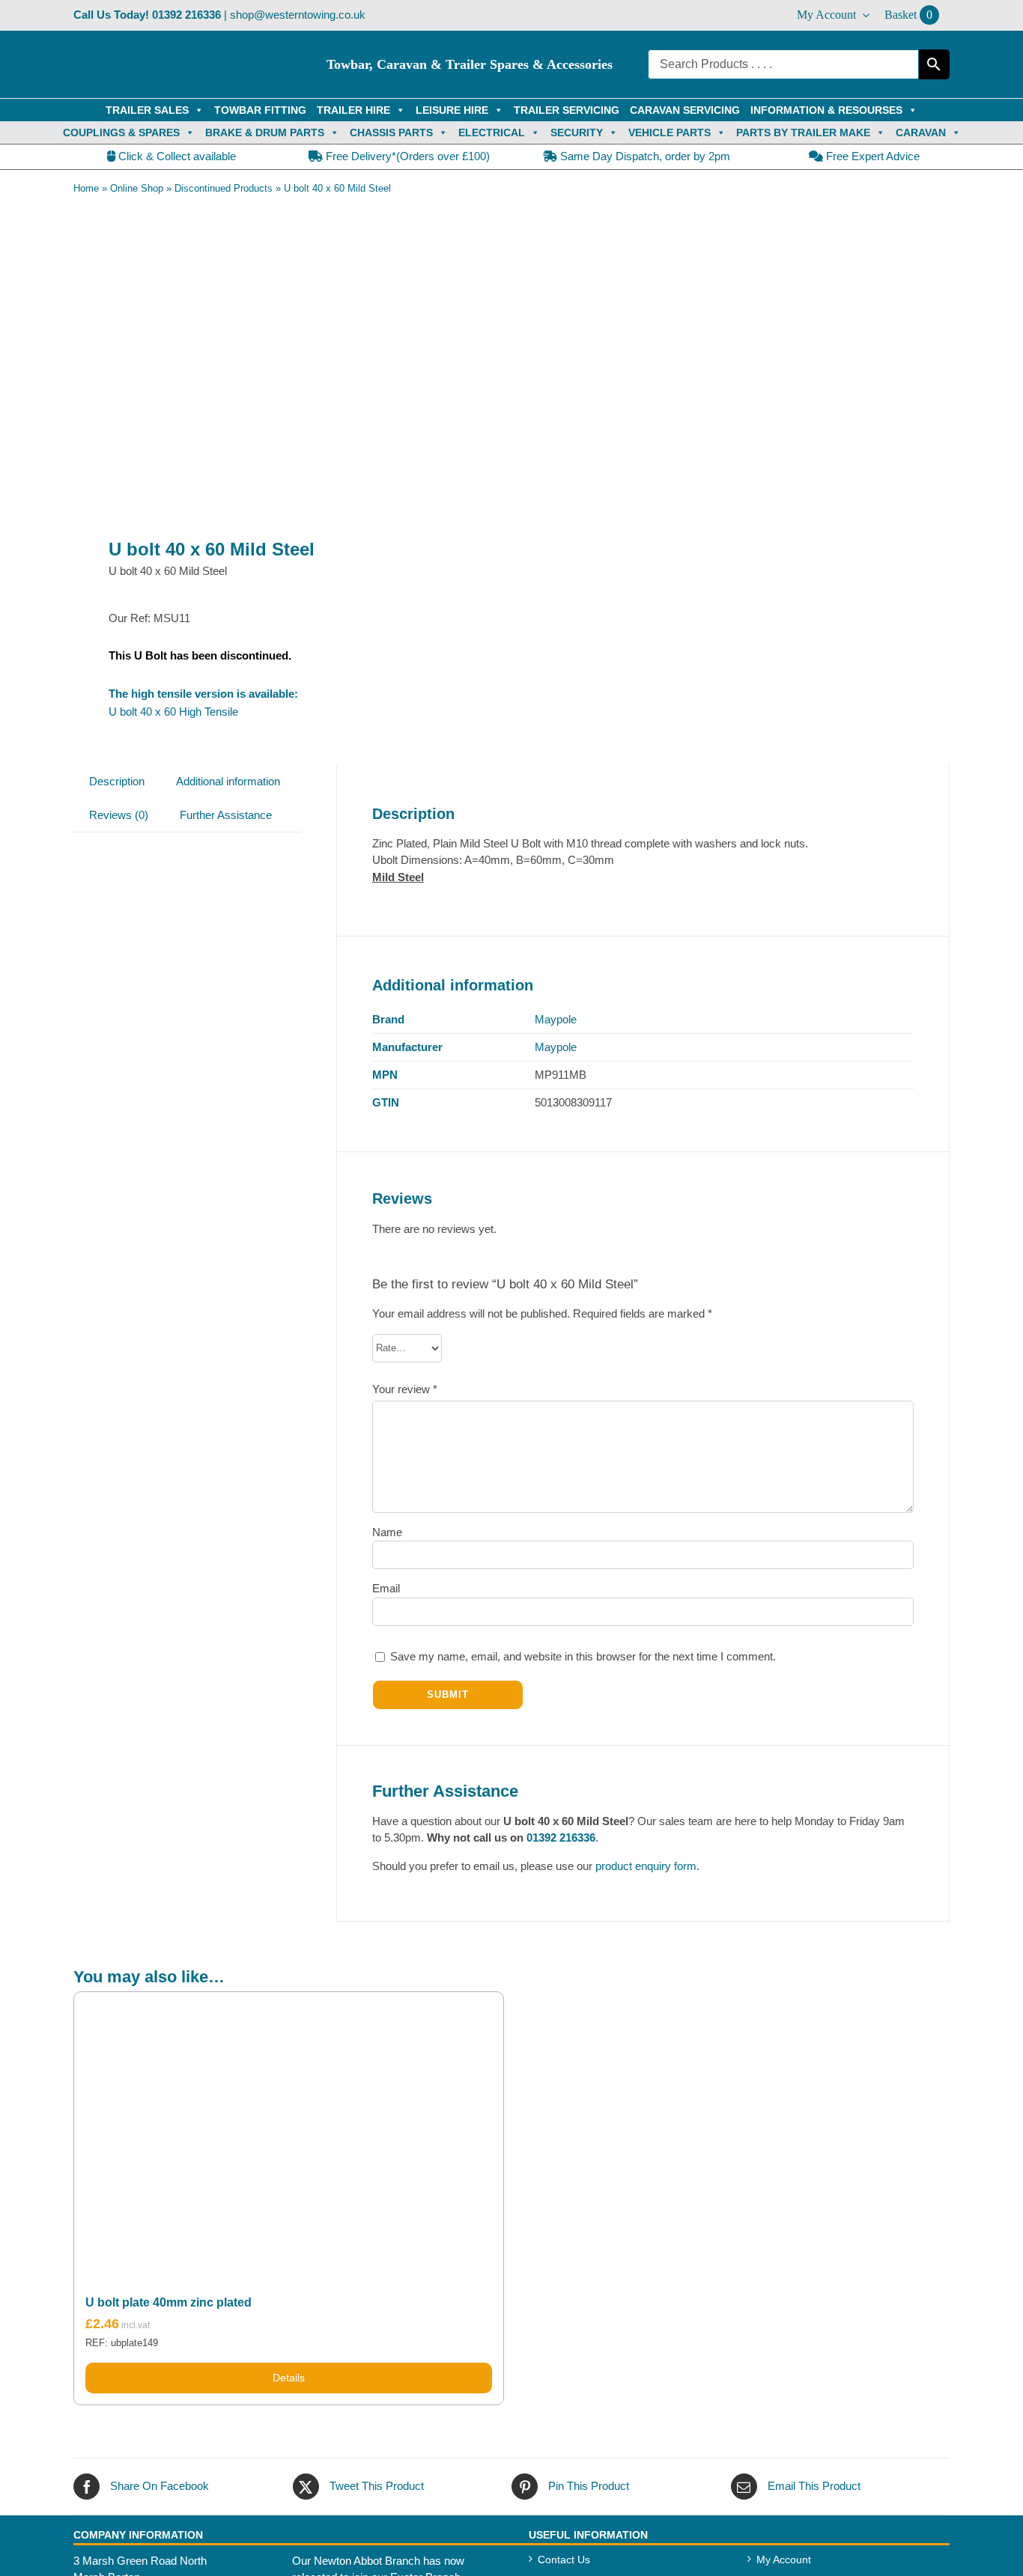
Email (386, 1588)
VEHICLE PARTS (670, 133)
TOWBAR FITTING (260, 110)
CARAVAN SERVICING (685, 110)
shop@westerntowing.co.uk (298, 15)
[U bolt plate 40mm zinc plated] (289, 2134)
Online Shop (137, 188)
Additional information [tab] (228, 781)
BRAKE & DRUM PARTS (265, 133)
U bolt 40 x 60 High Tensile (173, 712)
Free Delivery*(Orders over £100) (406, 156)
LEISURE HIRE (452, 110)
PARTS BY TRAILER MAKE (803, 133)
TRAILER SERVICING (567, 110)
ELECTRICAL (492, 133)
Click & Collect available (176, 156)
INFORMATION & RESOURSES (826, 110)
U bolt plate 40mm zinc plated (169, 2302)
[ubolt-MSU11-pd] (284, 364)
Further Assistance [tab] (226, 815)
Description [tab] (117, 781)
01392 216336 (186, 15)
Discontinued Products (224, 188)
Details (289, 2378)
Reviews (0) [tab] (119, 815)
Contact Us (564, 2560)
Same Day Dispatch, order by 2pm (644, 156)
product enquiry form (646, 1866)
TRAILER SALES (147, 110)
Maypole (556, 1019)
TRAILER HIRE (353, 110)
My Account (784, 2560)
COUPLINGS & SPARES (121, 133)
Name (387, 1532)
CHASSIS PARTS (391, 133)
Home (86, 188)
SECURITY (577, 133)
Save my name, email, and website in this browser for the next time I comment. (583, 1656)
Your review (405, 1389)
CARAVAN (921, 133)
